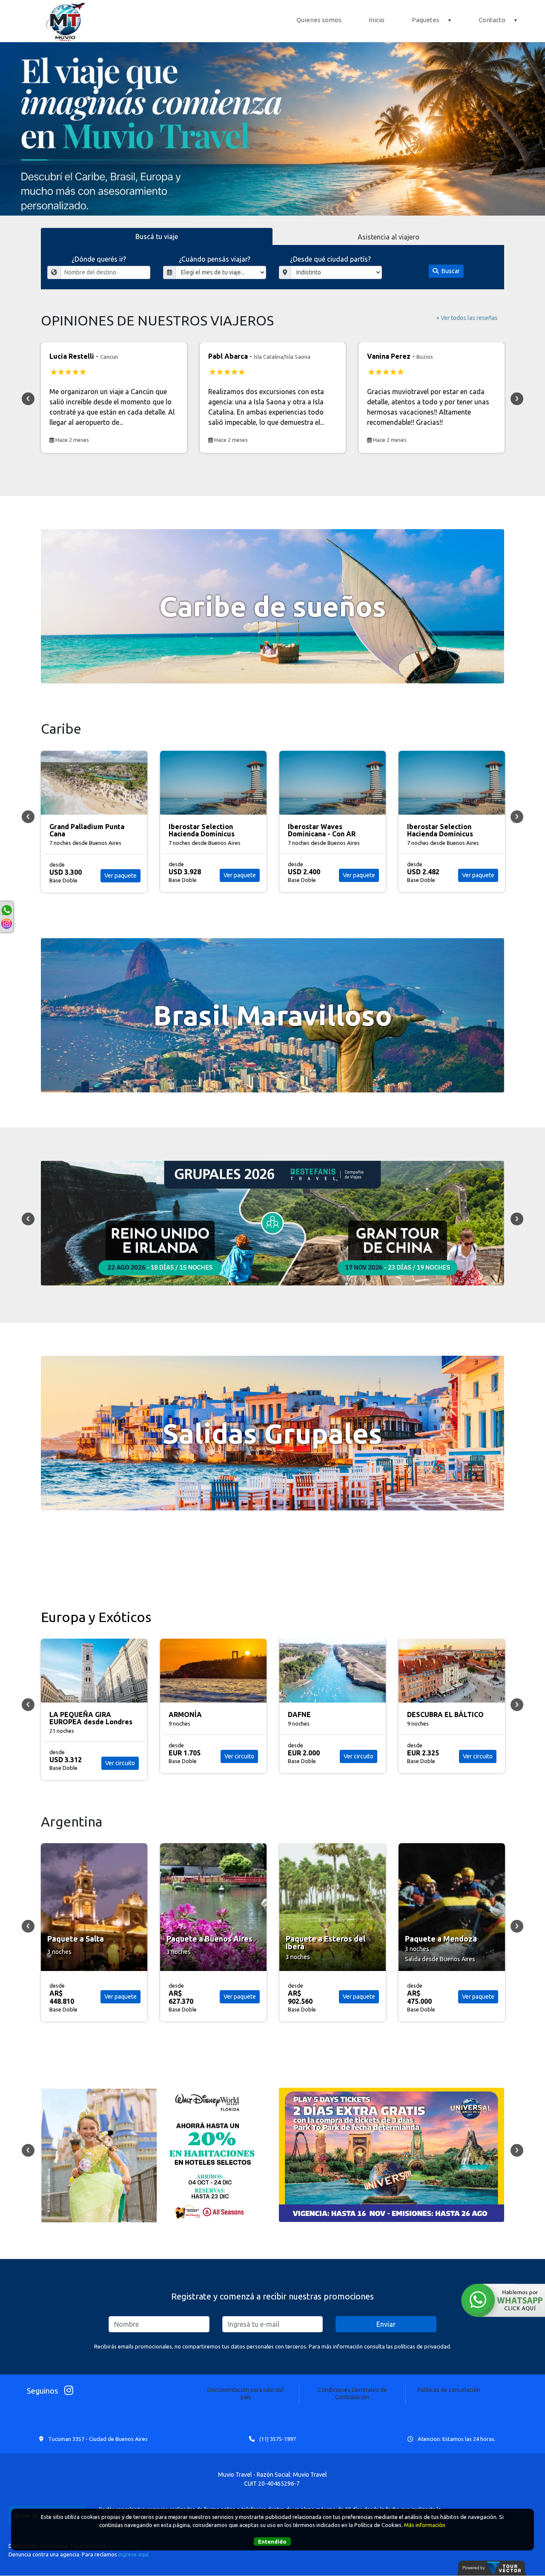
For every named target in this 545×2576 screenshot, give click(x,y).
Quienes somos (319, 20)
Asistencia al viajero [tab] (389, 237)
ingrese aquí (133, 2554)
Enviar (386, 2324)
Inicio (377, 20)
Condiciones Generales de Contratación (352, 2393)
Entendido (272, 2541)
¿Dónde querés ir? (99, 259)
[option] (272, 129)
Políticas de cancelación (449, 2390)
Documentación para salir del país (246, 2393)
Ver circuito (120, 1756)
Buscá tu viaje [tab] (157, 236)
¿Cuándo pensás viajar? (215, 259)
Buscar (450, 271)
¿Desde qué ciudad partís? (330, 259)
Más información (425, 2525)
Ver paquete (120, 875)
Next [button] (517, 399)
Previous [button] (28, 399)
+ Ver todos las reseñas (467, 318)
